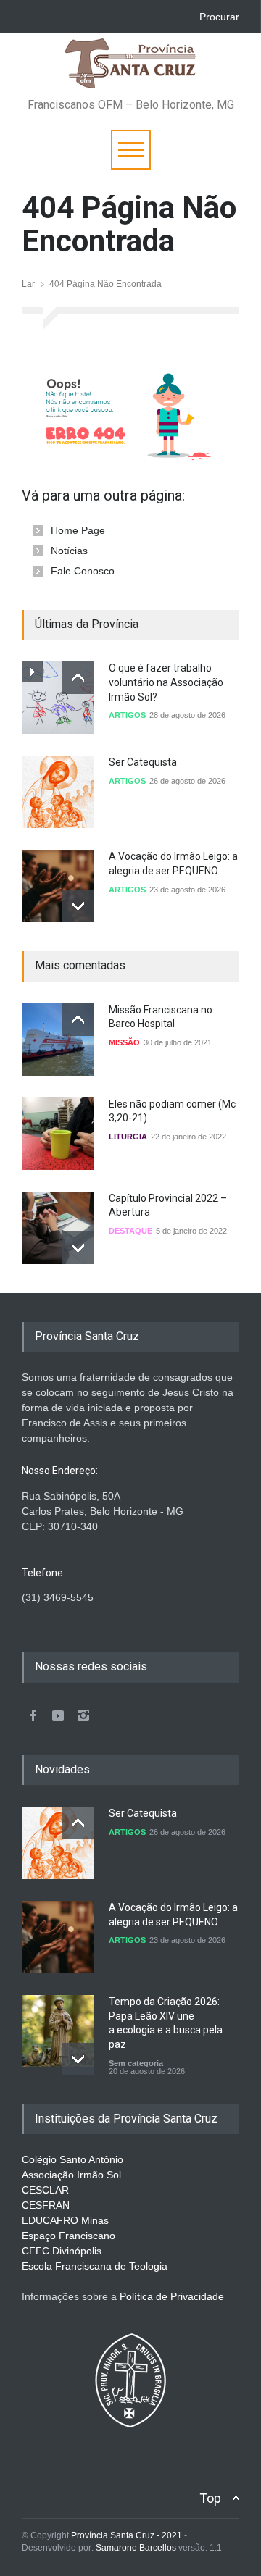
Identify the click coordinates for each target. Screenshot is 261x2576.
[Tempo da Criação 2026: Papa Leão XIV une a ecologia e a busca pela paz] (58, 2031)
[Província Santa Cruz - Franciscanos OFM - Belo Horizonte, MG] (130, 71)
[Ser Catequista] (58, 792)
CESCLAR (45, 2190)
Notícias (69, 551)
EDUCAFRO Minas (65, 2220)
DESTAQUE (130, 1231)
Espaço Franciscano (69, 2236)
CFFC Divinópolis (62, 2251)
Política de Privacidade (172, 2296)
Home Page (78, 530)
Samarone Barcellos (135, 2548)
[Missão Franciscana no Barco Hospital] (58, 1040)
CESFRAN (46, 2205)
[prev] (78, 678)
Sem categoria (136, 2063)
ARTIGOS (127, 715)
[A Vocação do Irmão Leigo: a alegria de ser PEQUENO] (58, 886)
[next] (78, 906)
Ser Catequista (143, 762)
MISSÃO (124, 1042)
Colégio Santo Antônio (72, 2159)
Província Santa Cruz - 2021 (127, 2535)
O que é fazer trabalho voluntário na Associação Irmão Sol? (166, 682)
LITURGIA (128, 1137)
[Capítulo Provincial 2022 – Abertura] (58, 1228)
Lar (28, 284)
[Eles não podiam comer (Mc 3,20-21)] (58, 1134)
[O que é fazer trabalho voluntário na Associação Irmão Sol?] (58, 698)
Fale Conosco (83, 571)
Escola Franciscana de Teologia (95, 2266)
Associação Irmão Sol (71, 2175)
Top (210, 2498)
